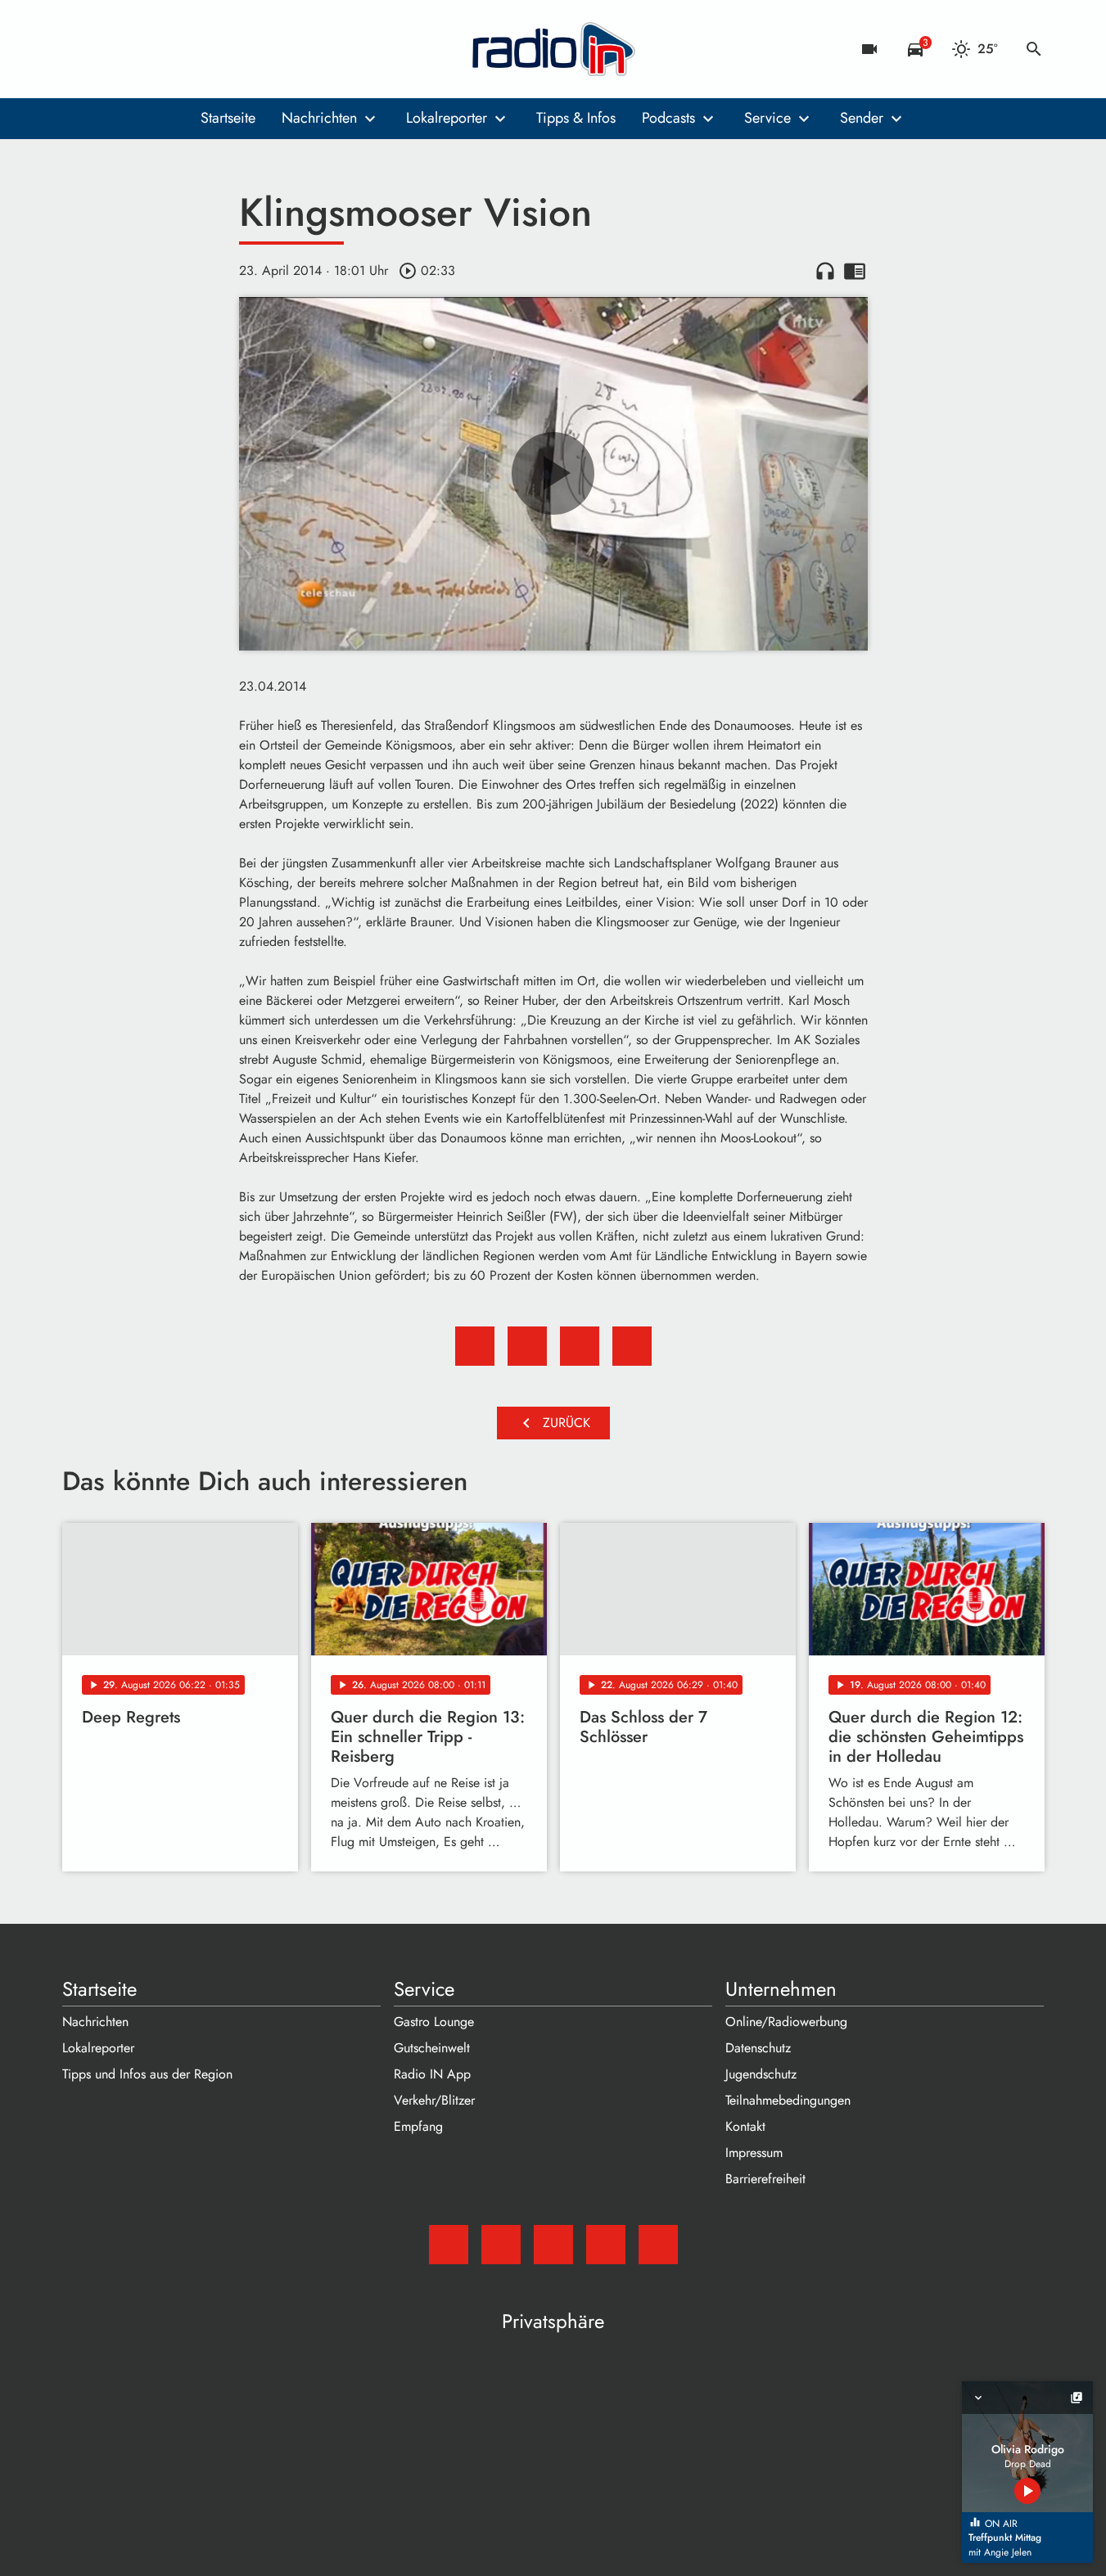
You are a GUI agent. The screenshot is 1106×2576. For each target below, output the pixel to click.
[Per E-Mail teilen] (632, 1346)
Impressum (754, 2153)
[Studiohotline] (210, 49)
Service (767, 118)
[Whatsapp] (177, 49)
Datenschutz (758, 2048)
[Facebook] (111, 49)
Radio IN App (432, 2074)
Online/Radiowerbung (786, 2022)
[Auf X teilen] (527, 1346)
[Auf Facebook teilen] (475, 1346)
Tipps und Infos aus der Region (147, 2074)
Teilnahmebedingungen (788, 2100)
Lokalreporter (447, 118)
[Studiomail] (79, 49)
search (1034, 49)
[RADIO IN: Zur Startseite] (553, 49)
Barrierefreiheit (765, 2179)
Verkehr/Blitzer (434, 2100)
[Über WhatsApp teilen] (580, 1346)
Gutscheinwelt (432, 2048)
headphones (825, 271)
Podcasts (668, 118)
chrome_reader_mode (855, 271)
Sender (862, 118)
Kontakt (745, 2126)
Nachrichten (319, 118)
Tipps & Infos (576, 118)
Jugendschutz (761, 2074)
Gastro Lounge (434, 2022)
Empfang (418, 2126)
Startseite (228, 118)
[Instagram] (144, 49)
